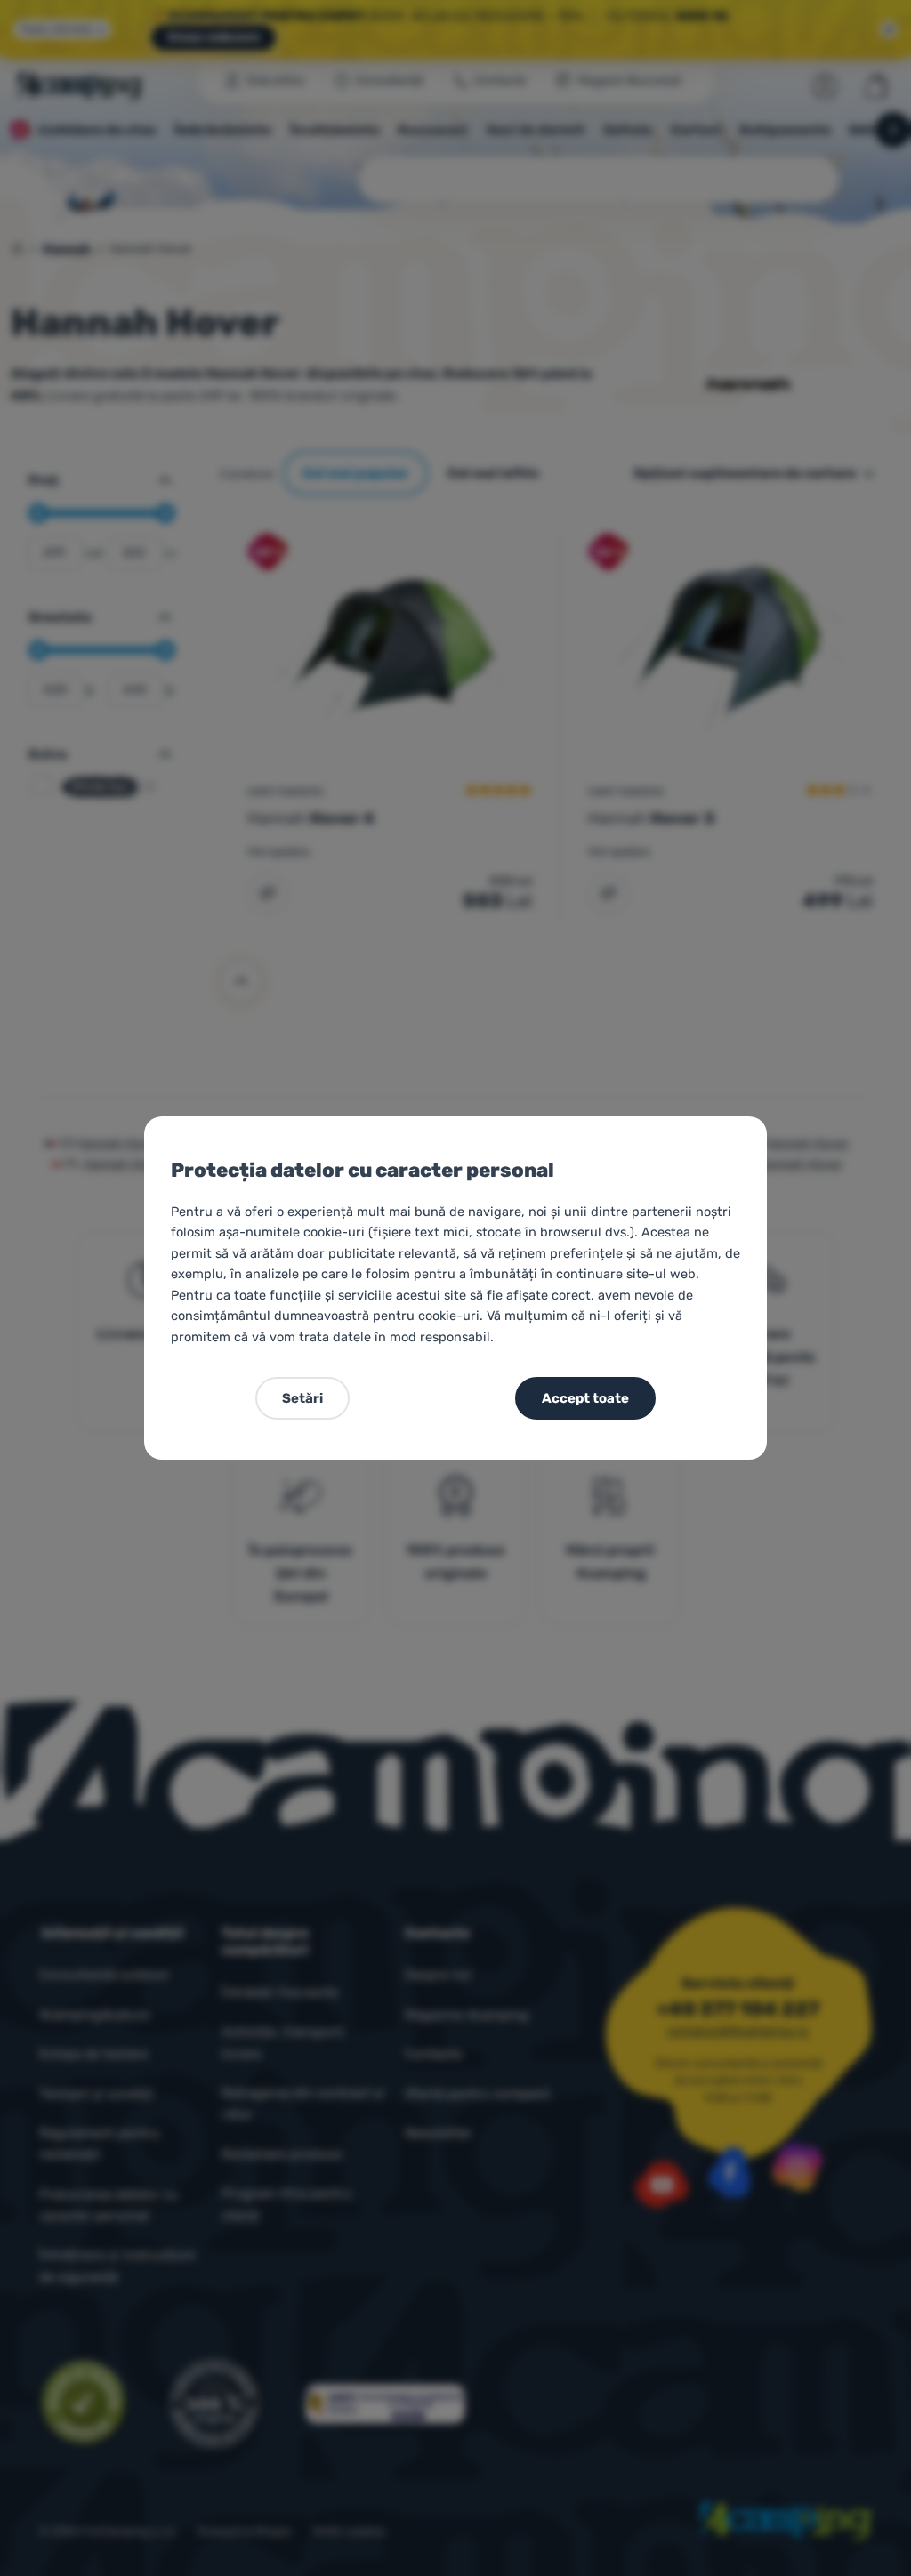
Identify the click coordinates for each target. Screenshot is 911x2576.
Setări (302, 1398)
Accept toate (585, 1398)
